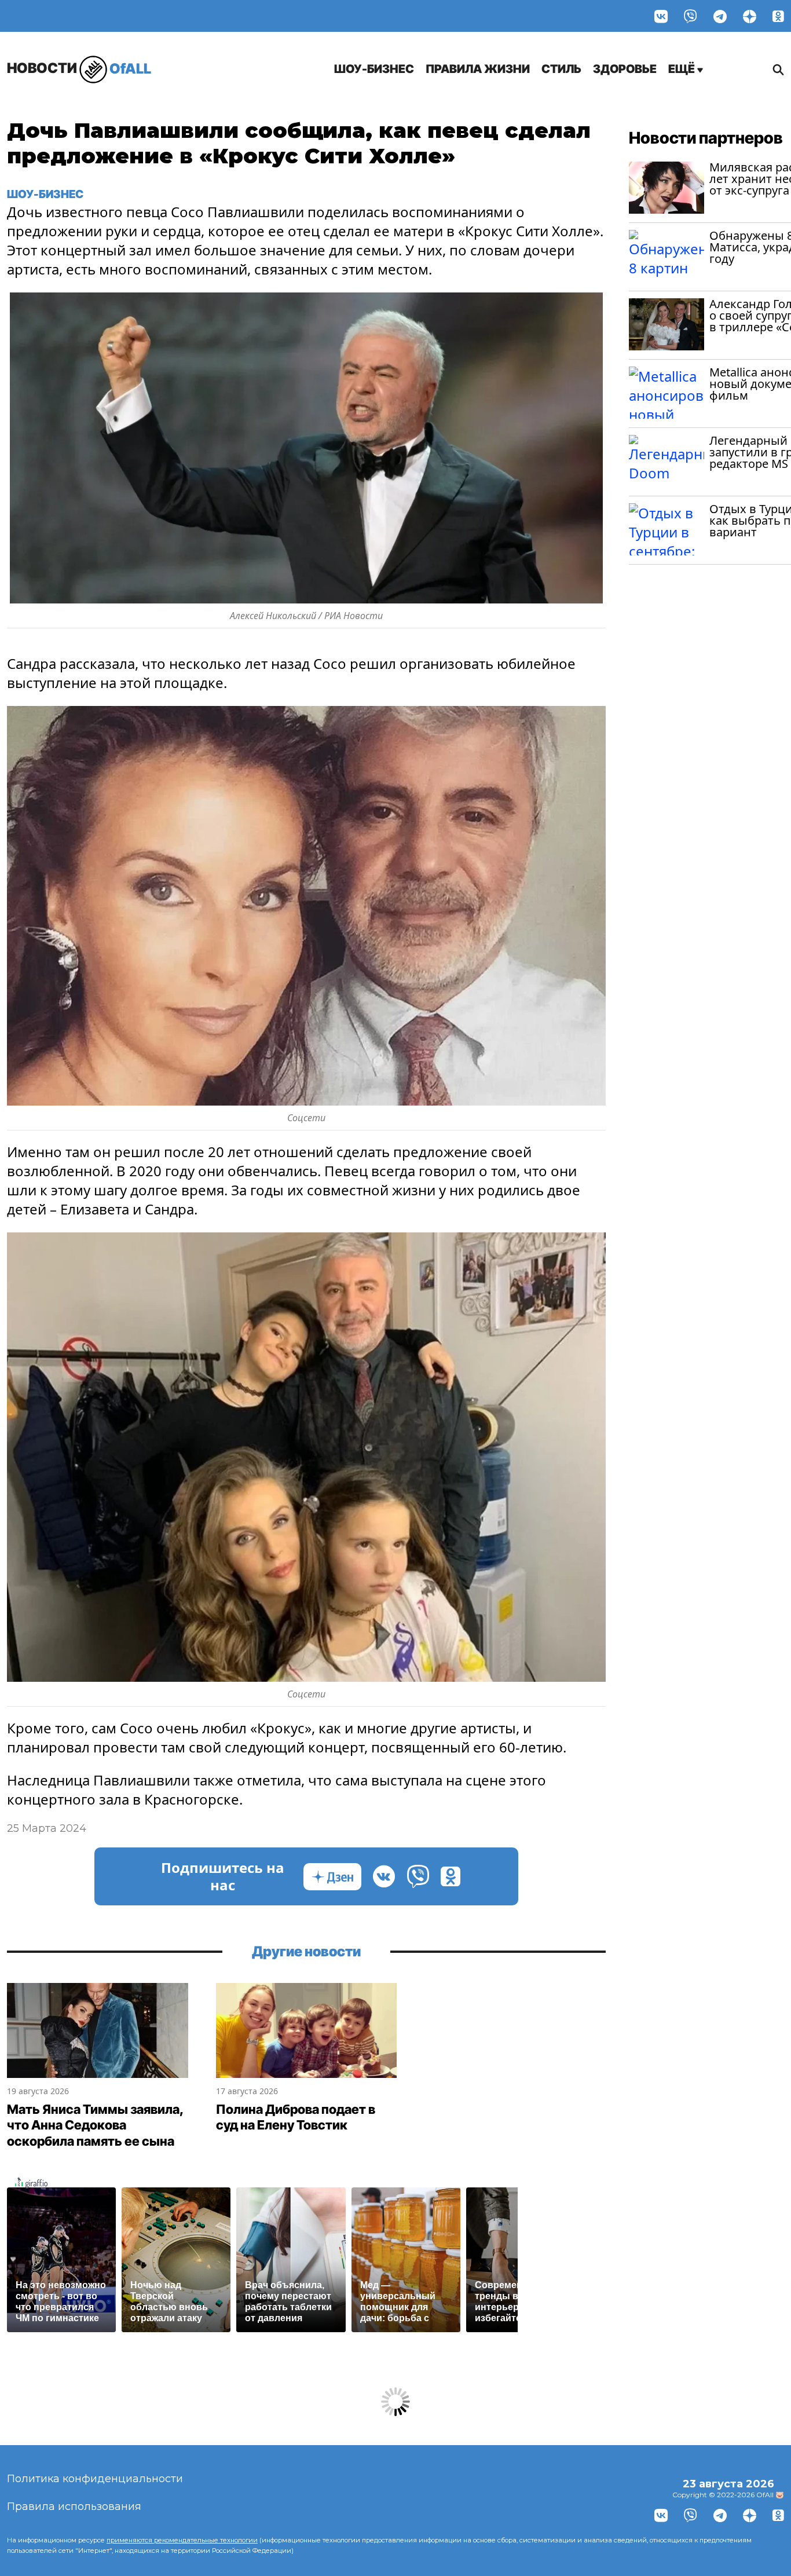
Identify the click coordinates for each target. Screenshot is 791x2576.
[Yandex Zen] (750, 16)
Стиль (561, 69)
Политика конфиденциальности (95, 2479)
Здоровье (625, 69)
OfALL (79, 68)
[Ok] (778, 16)
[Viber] (691, 16)
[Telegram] (720, 16)
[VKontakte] (661, 16)
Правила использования (74, 2507)
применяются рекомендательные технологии (182, 2540)
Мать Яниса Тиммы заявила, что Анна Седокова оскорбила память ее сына (95, 2125)
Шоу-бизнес (374, 69)
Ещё (683, 69)
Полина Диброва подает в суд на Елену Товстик (296, 2117)
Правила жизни (478, 69)
